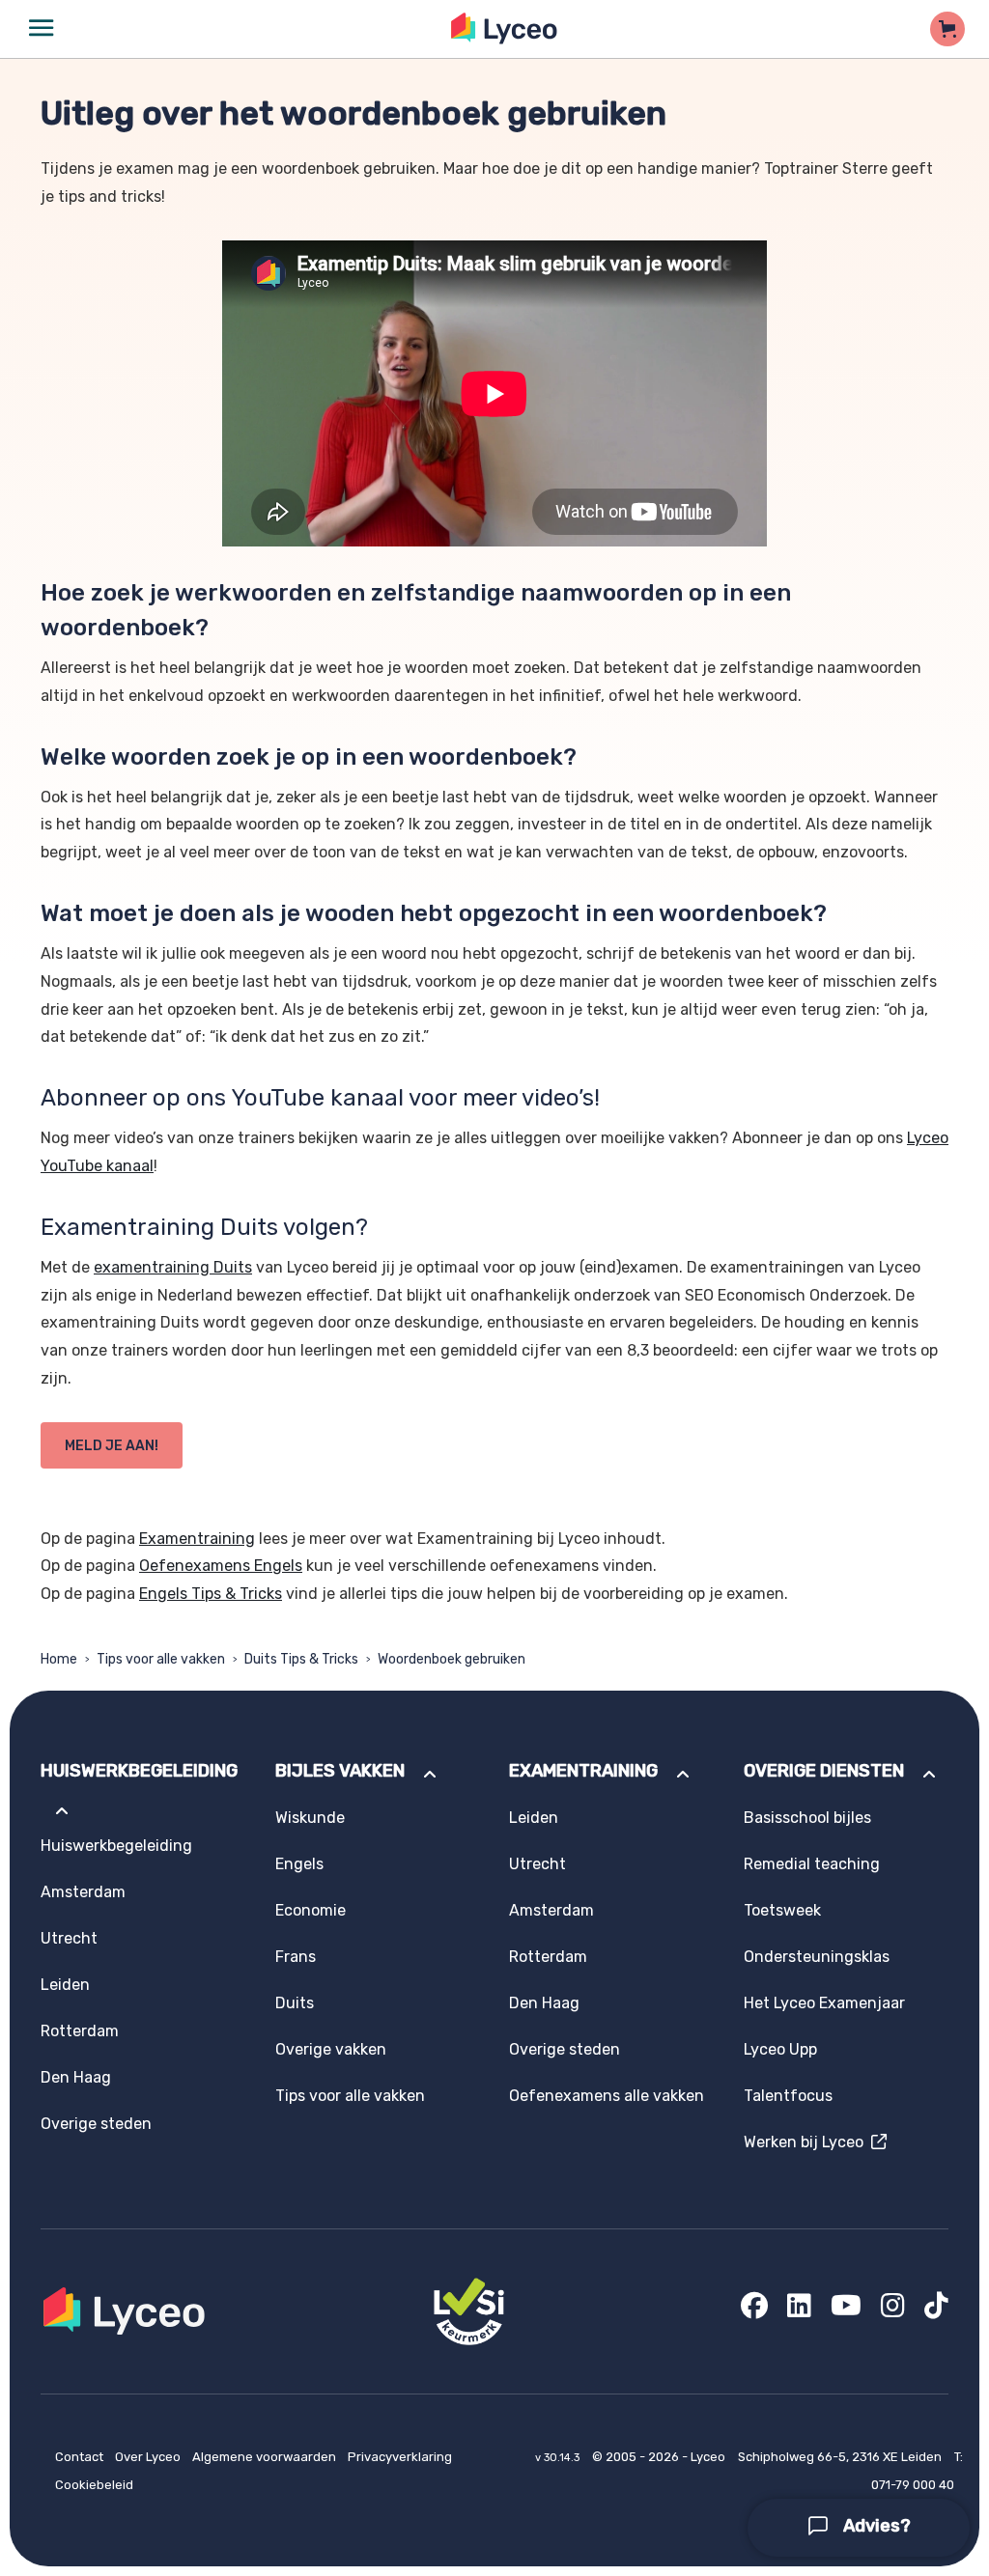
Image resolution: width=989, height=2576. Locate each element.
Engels (299, 1864)
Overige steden (96, 2124)
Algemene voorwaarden (266, 2457)
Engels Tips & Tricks (211, 1594)
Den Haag (76, 2077)
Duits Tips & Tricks (301, 1659)
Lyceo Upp (780, 2049)
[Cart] (947, 29)
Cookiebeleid (94, 2485)
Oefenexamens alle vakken (607, 2096)
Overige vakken (331, 2049)
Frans (296, 1957)
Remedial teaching (812, 1864)
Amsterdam (83, 1892)
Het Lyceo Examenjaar (824, 2003)
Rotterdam (80, 2031)
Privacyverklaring (400, 2457)
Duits (295, 2003)
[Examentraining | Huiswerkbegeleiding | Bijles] (505, 28)
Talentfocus (788, 2096)
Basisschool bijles (807, 1818)
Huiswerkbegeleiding (116, 1846)
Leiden (65, 1985)
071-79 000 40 (913, 2485)
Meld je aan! (112, 1446)
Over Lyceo (149, 2457)
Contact (81, 2457)
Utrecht (69, 1938)
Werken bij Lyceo (807, 2142)
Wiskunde (310, 1818)
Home (59, 1659)
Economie (311, 1910)
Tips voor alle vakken (161, 1659)
